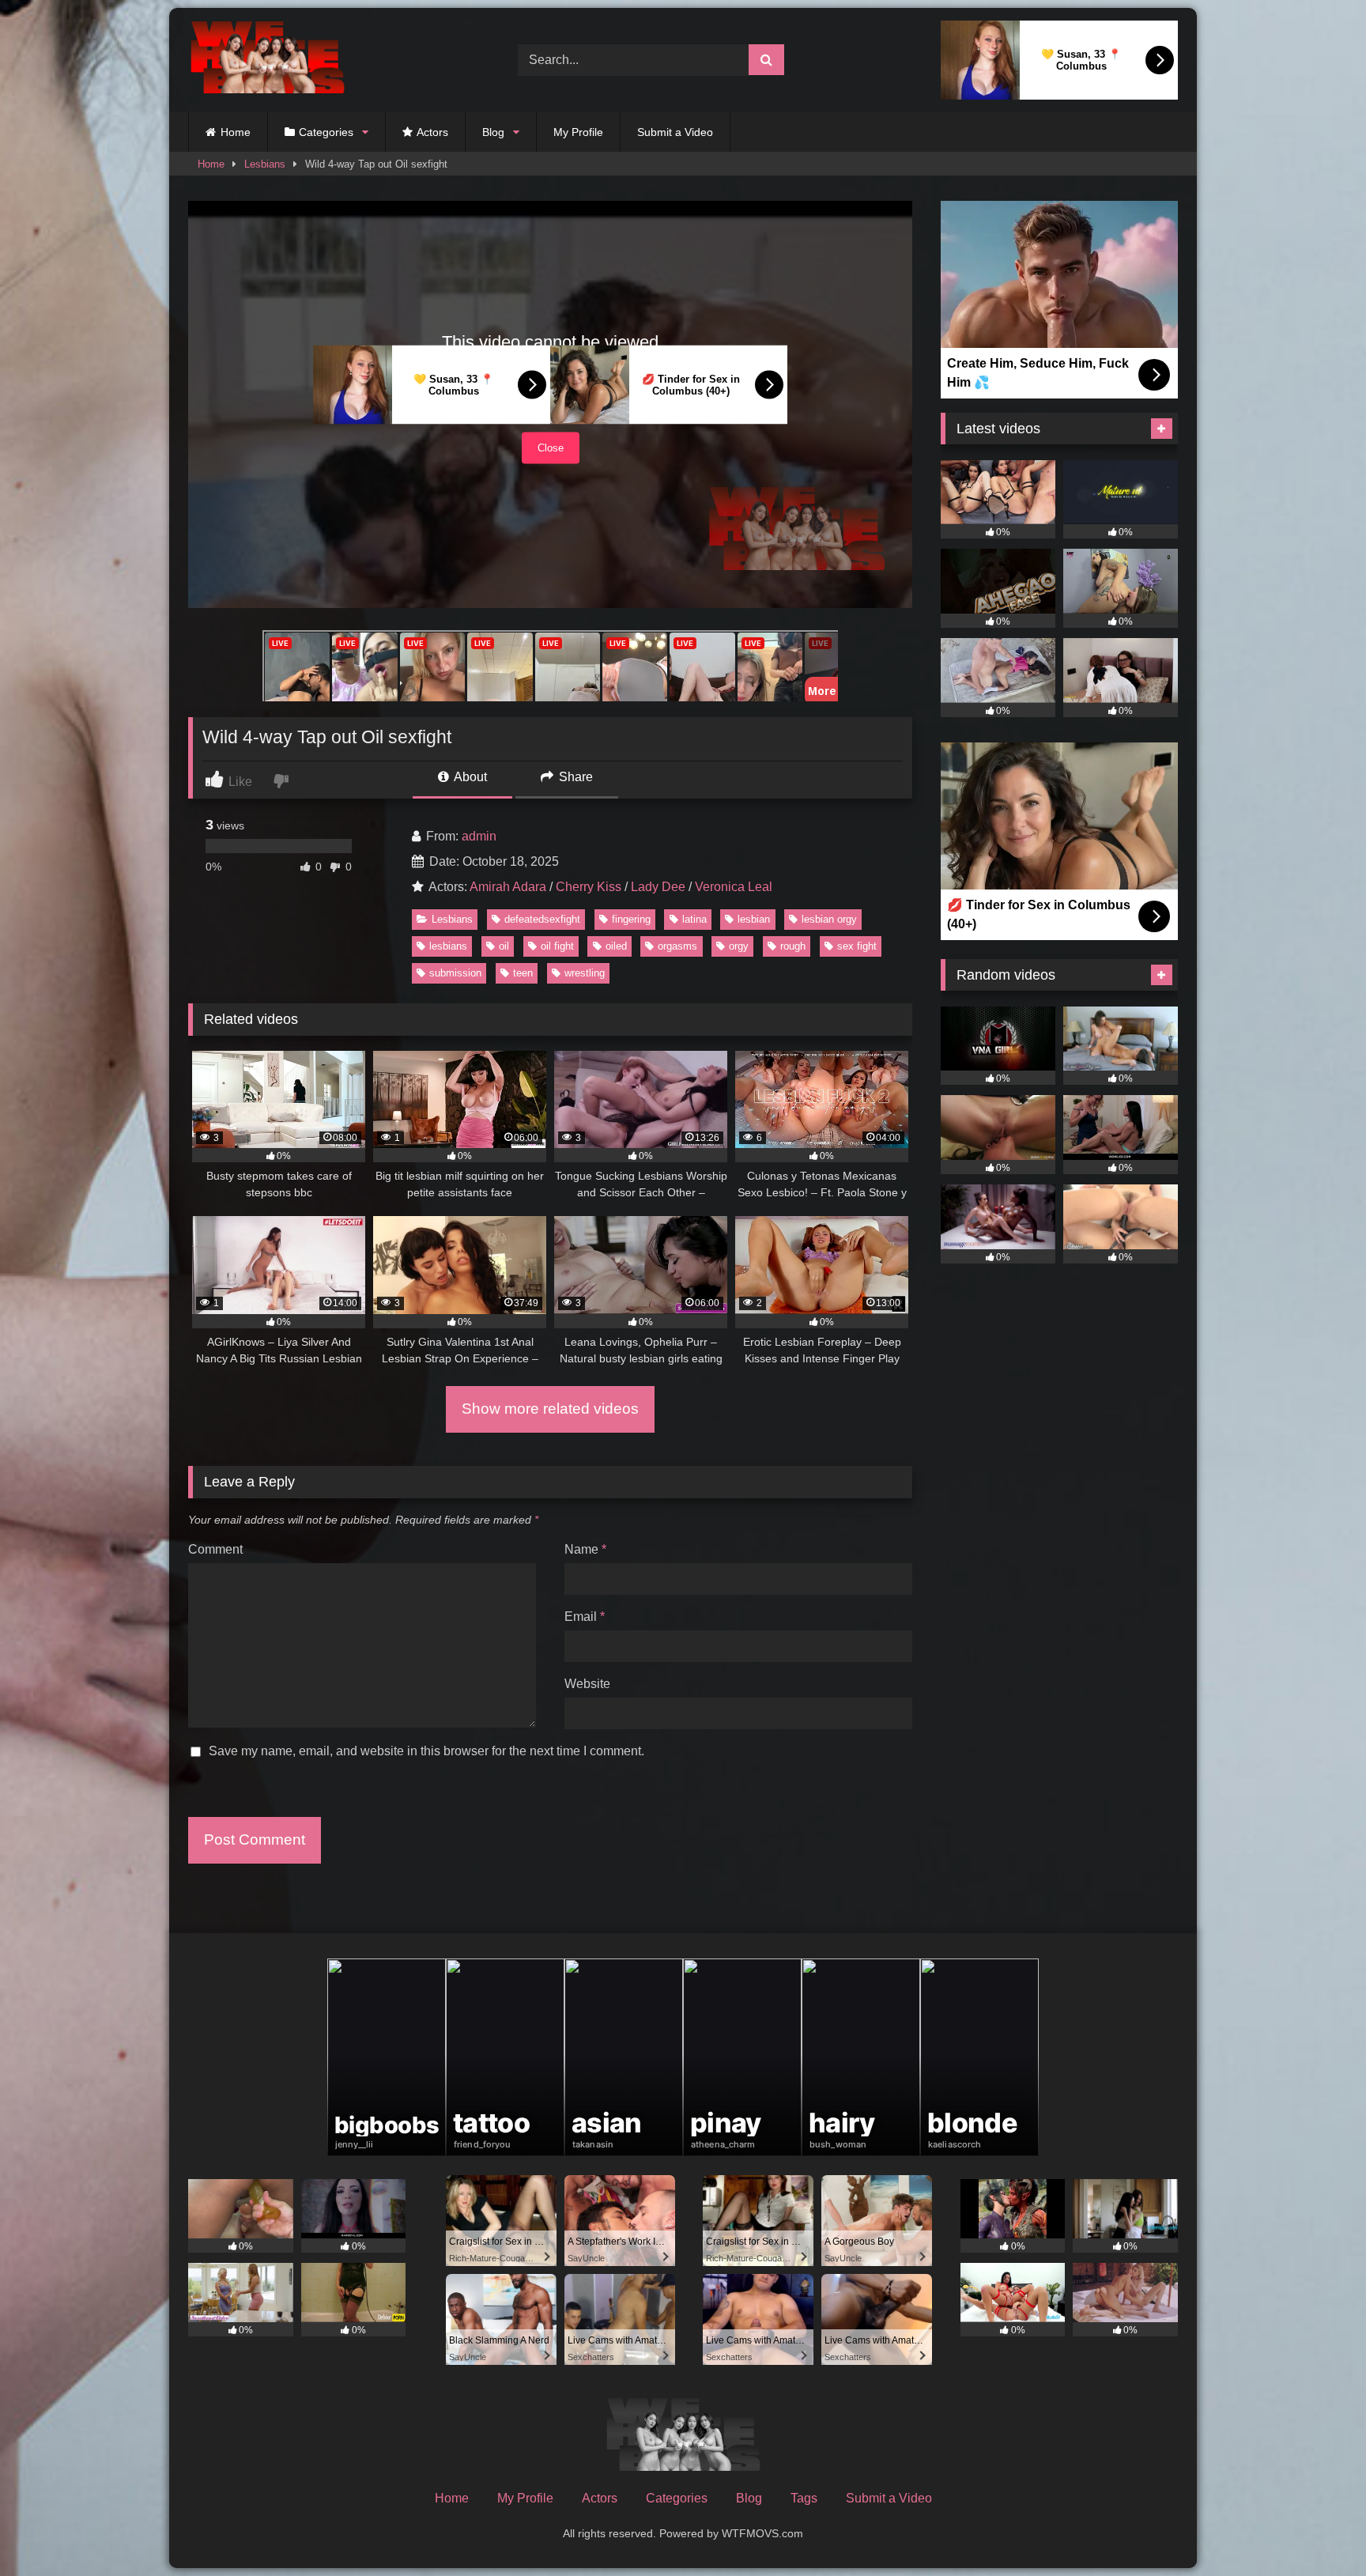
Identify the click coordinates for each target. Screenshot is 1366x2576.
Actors (432, 132)
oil (504, 946)
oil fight (557, 946)
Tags (804, 2498)
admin (479, 836)
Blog (493, 132)
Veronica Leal (734, 887)
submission (455, 973)
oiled (616, 946)
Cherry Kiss (589, 887)
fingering (631, 919)
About (469, 777)
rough (793, 946)
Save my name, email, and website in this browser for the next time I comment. (426, 1751)
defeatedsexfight (542, 919)
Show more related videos (550, 1409)
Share (574, 777)
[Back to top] (1317, 2529)
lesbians (448, 946)
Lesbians (265, 164)
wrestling (585, 973)
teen (523, 973)
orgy (739, 946)
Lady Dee (658, 887)
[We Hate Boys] (267, 60)
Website (587, 1684)
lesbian (754, 919)
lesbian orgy (829, 919)
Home (236, 132)
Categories (326, 132)
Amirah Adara (508, 887)
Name (585, 1549)
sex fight (857, 946)
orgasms (677, 946)
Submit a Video (675, 132)
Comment (215, 1549)
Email (585, 1617)
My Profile (578, 132)
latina (694, 919)
